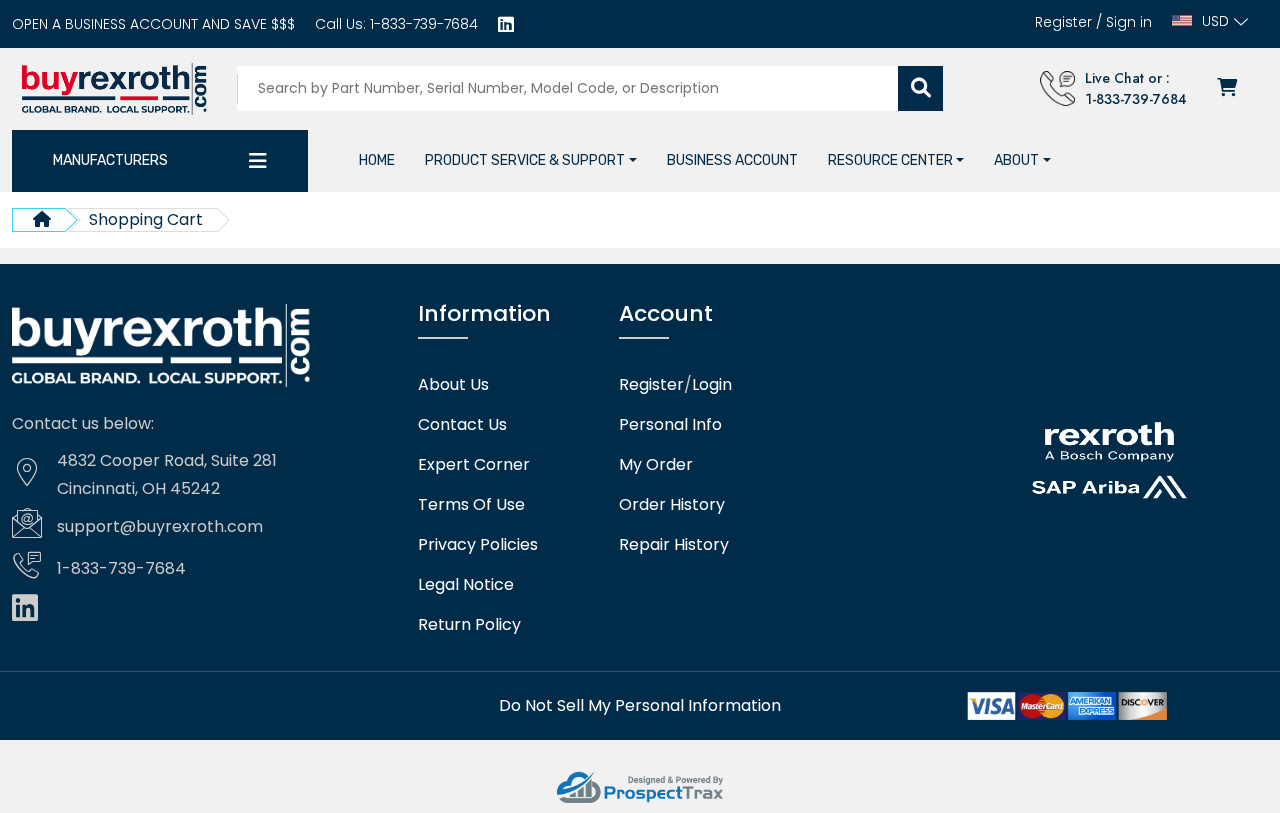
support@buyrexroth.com (160, 526)
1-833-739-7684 (422, 24)
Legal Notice (466, 585)
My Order (656, 465)
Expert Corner (474, 465)
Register (1063, 22)
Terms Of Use (471, 505)
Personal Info (670, 425)
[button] (531, 160)
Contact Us (462, 425)
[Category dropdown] (258, 161)
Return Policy (469, 625)
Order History (672, 505)
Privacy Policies (478, 545)
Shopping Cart (146, 219)
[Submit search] (920, 88)
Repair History (674, 545)
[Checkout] (1229, 88)
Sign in (1129, 22)
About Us (453, 385)
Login (712, 385)
